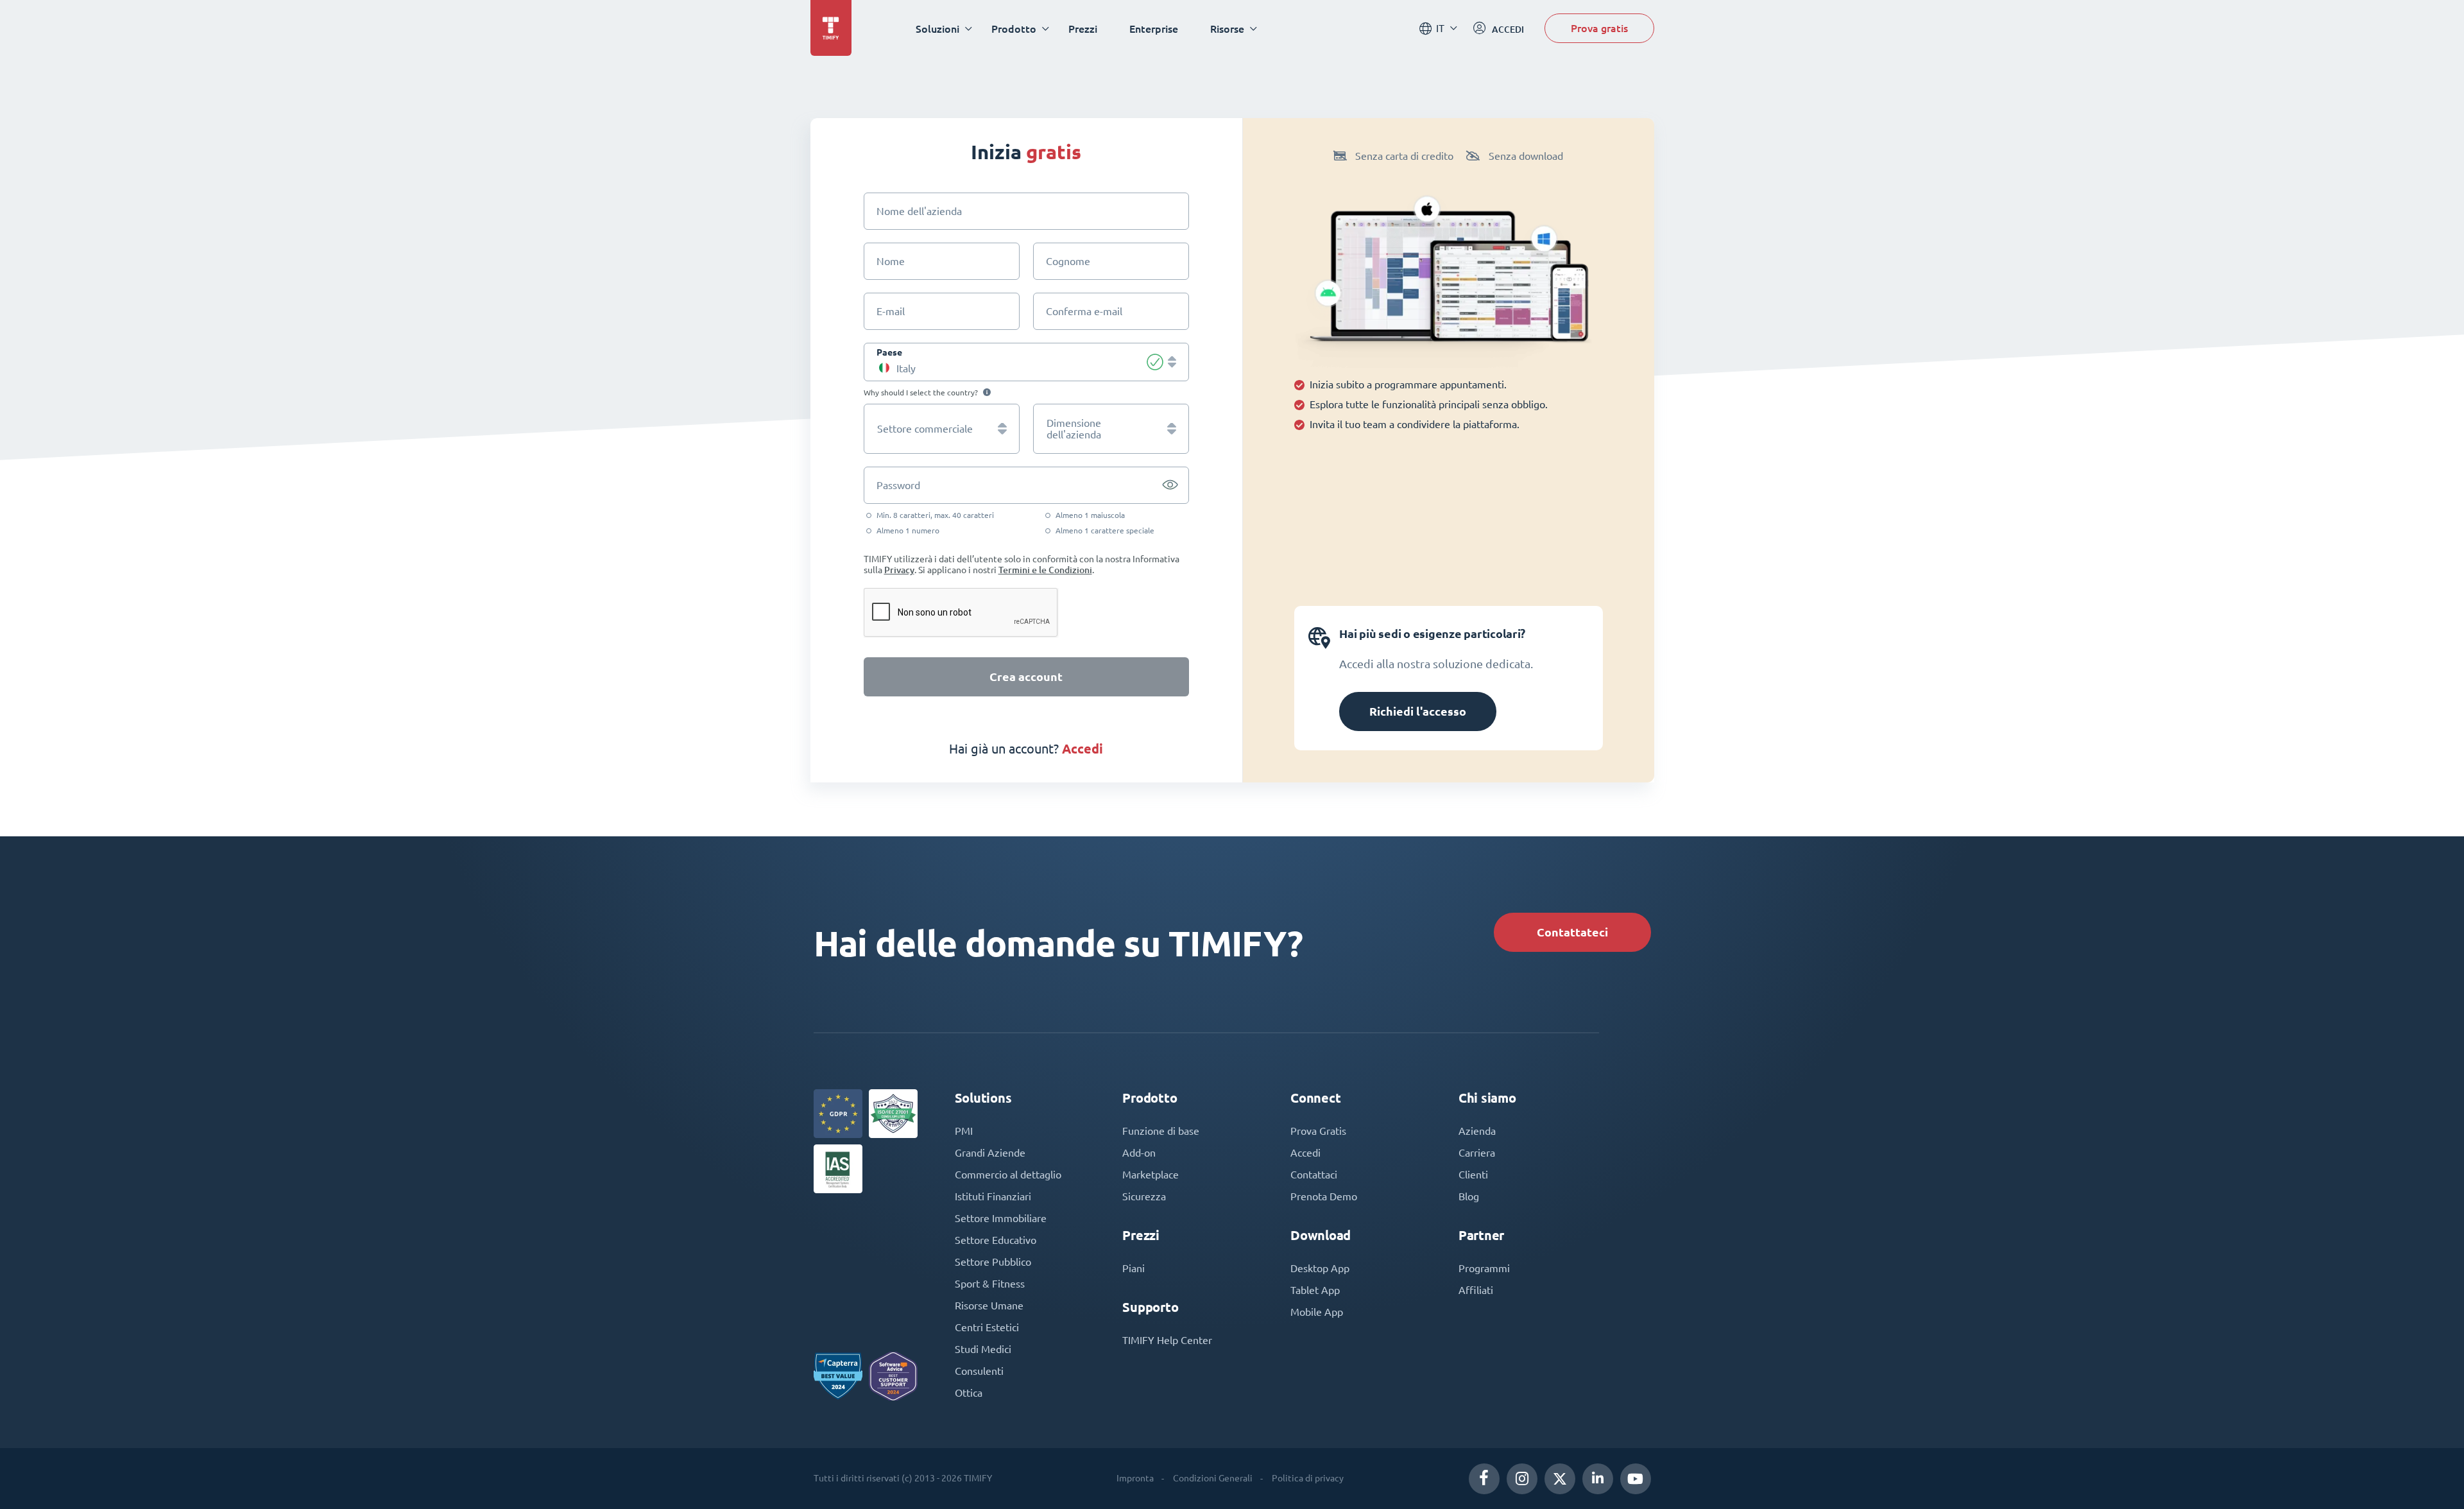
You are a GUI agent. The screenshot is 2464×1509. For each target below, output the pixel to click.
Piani (1134, 1268)
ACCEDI (1082, 749)
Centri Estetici (987, 1327)
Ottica (969, 1393)
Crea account (1026, 677)
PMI (964, 1131)
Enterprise (1154, 29)
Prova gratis (1599, 28)
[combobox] (1027, 362)
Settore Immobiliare (1001, 1218)
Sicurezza (1144, 1196)
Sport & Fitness (990, 1284)
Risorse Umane (989, 1306)
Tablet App (1315, 1290)
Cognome (1068, 261)
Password (898, 485)
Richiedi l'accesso (1418, 711)
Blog (1469, 1196)
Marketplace (1151, 1175)
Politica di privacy (1308, 1478)
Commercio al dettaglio (1008, 1175)
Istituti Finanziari (993, 1196)
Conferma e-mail (1084, 311)
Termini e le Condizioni (1045, 570)
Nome (891, 261)
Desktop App (1320, 1268)
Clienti (1473, 1175)
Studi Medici (983, 1349)
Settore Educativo (996, 1240)
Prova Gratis (1318, 1131)
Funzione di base (1161, 1131)
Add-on (1139, 1153)
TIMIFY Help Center (1167, 1340)
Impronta (1135, 1478)
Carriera (1477, 1153)
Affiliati (1476, 1290)
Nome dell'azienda (919, 211)
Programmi (1484, 1268)
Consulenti (979, 1371)
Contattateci (1572, 932)
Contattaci (1314, 1175)
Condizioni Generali (1213, 1478)
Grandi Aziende (990, 1153)
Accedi (1305, 1153)
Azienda (1477, 1131)
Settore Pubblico (993, 1262)
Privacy (899, 570)
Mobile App (1317, 1312)
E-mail (891, 311)
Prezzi (1083, 29)
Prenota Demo (1324, 1196)
